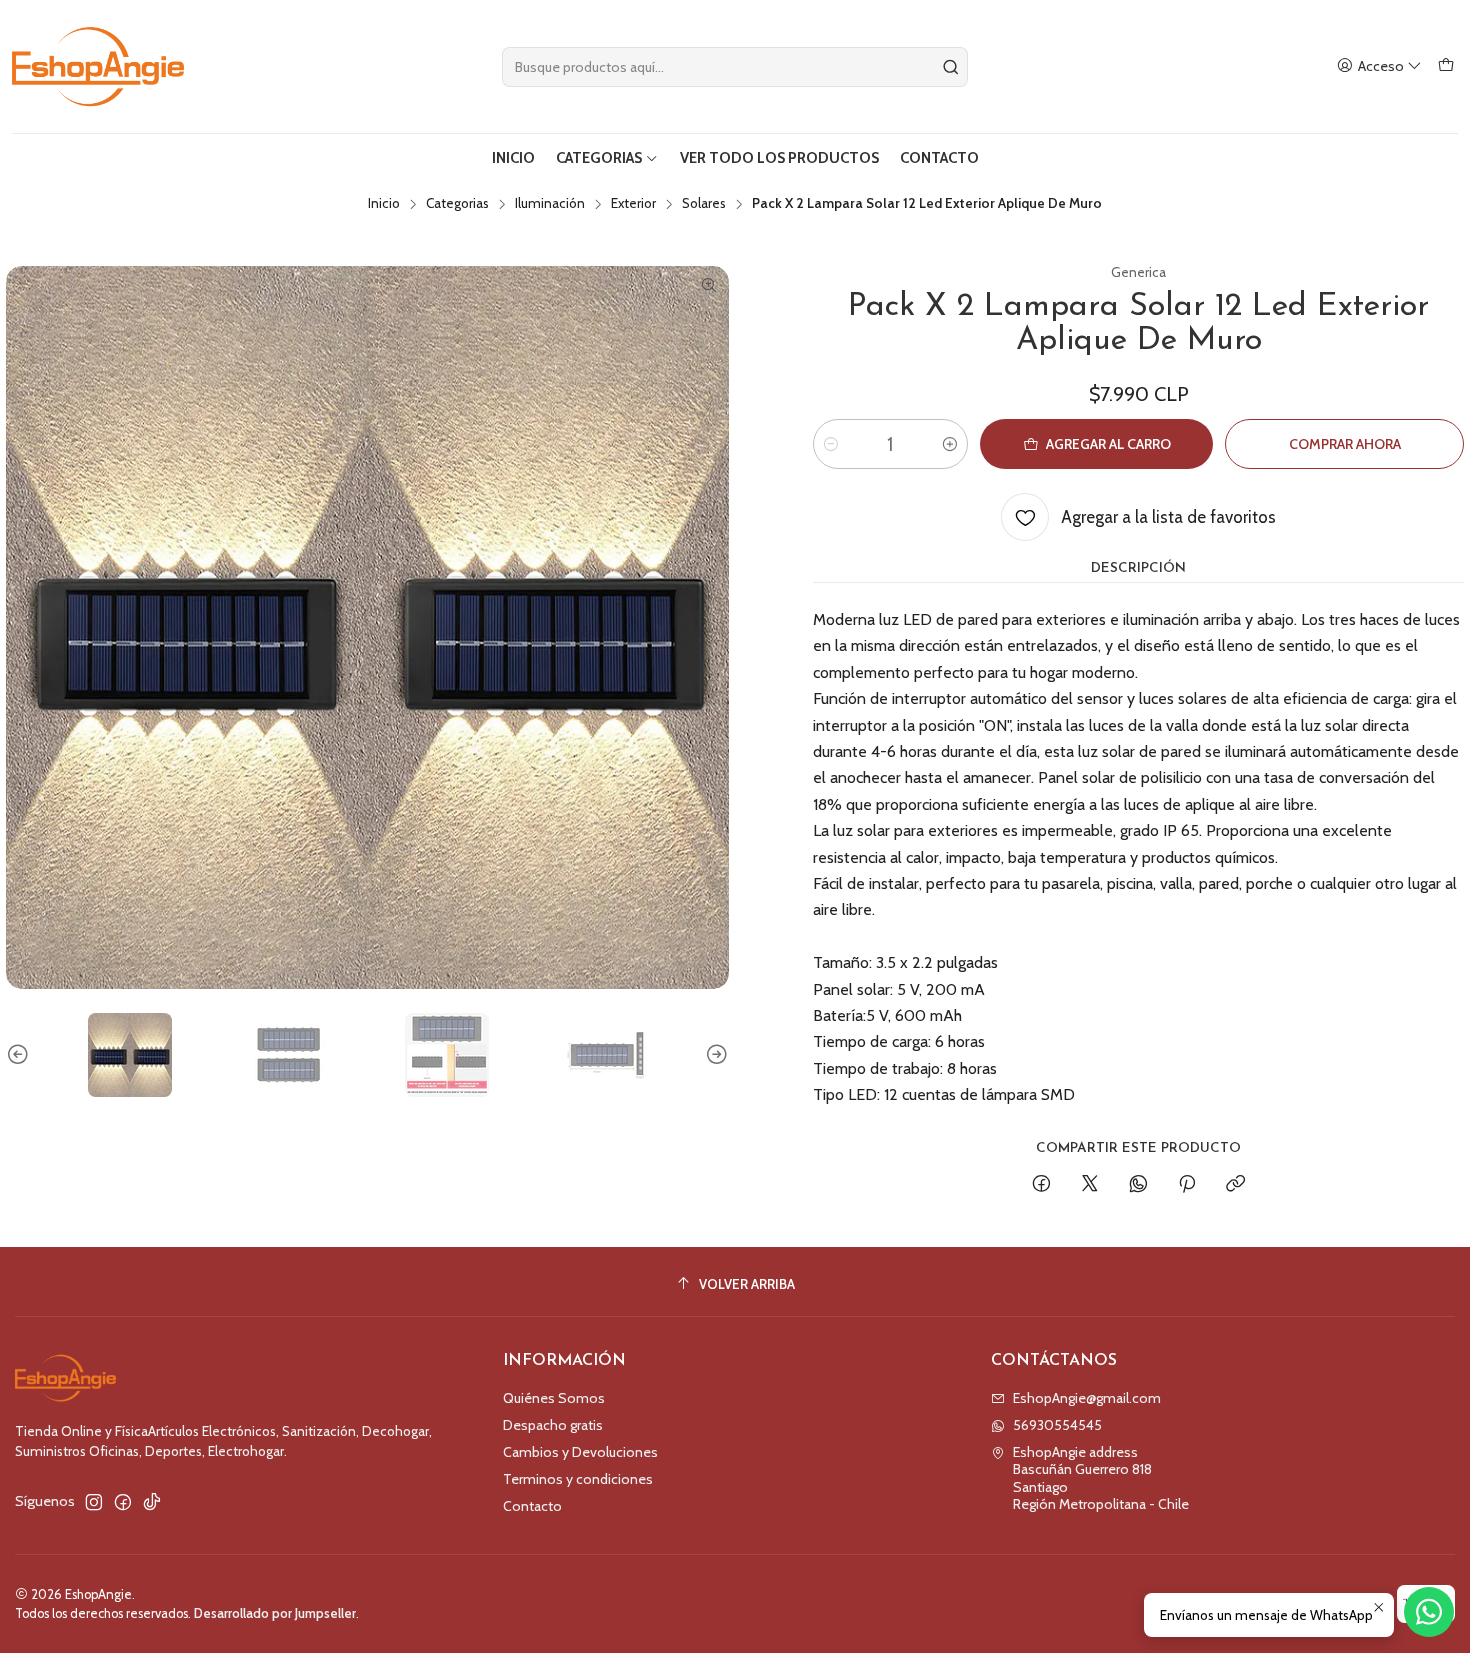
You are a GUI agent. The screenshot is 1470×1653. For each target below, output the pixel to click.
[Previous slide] (21, 1055)
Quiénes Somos (554, 1398)
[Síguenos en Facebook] (123, 1502)
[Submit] (951, 67)
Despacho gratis (553, 1425)
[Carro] (1446, 66)
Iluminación (550, 204)
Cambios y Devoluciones (580, 1452)
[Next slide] (714, 1055)
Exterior (633, 204)
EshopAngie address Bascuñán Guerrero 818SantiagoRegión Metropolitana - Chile (1101, 1478)
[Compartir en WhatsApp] (1138, 1185)
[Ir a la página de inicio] (98, 66)
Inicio (384, 204)
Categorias (457, 204)
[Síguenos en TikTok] (152, 1502)
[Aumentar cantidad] (950, 444)
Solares (704, 204)
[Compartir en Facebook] (1041, 1185)
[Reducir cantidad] (831, 444)
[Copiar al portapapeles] (1235, 1185)
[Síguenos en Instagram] (94, 1502)
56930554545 (1057, 1425)
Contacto (532, 1506)
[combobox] (735, 67)
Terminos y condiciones (578, 1479)
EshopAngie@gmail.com (1087, 1398)
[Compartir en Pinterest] (1187, 1185)
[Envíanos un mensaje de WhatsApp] (1429, 1612)
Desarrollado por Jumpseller (275, 1613)
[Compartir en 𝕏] (1090, 1185)
